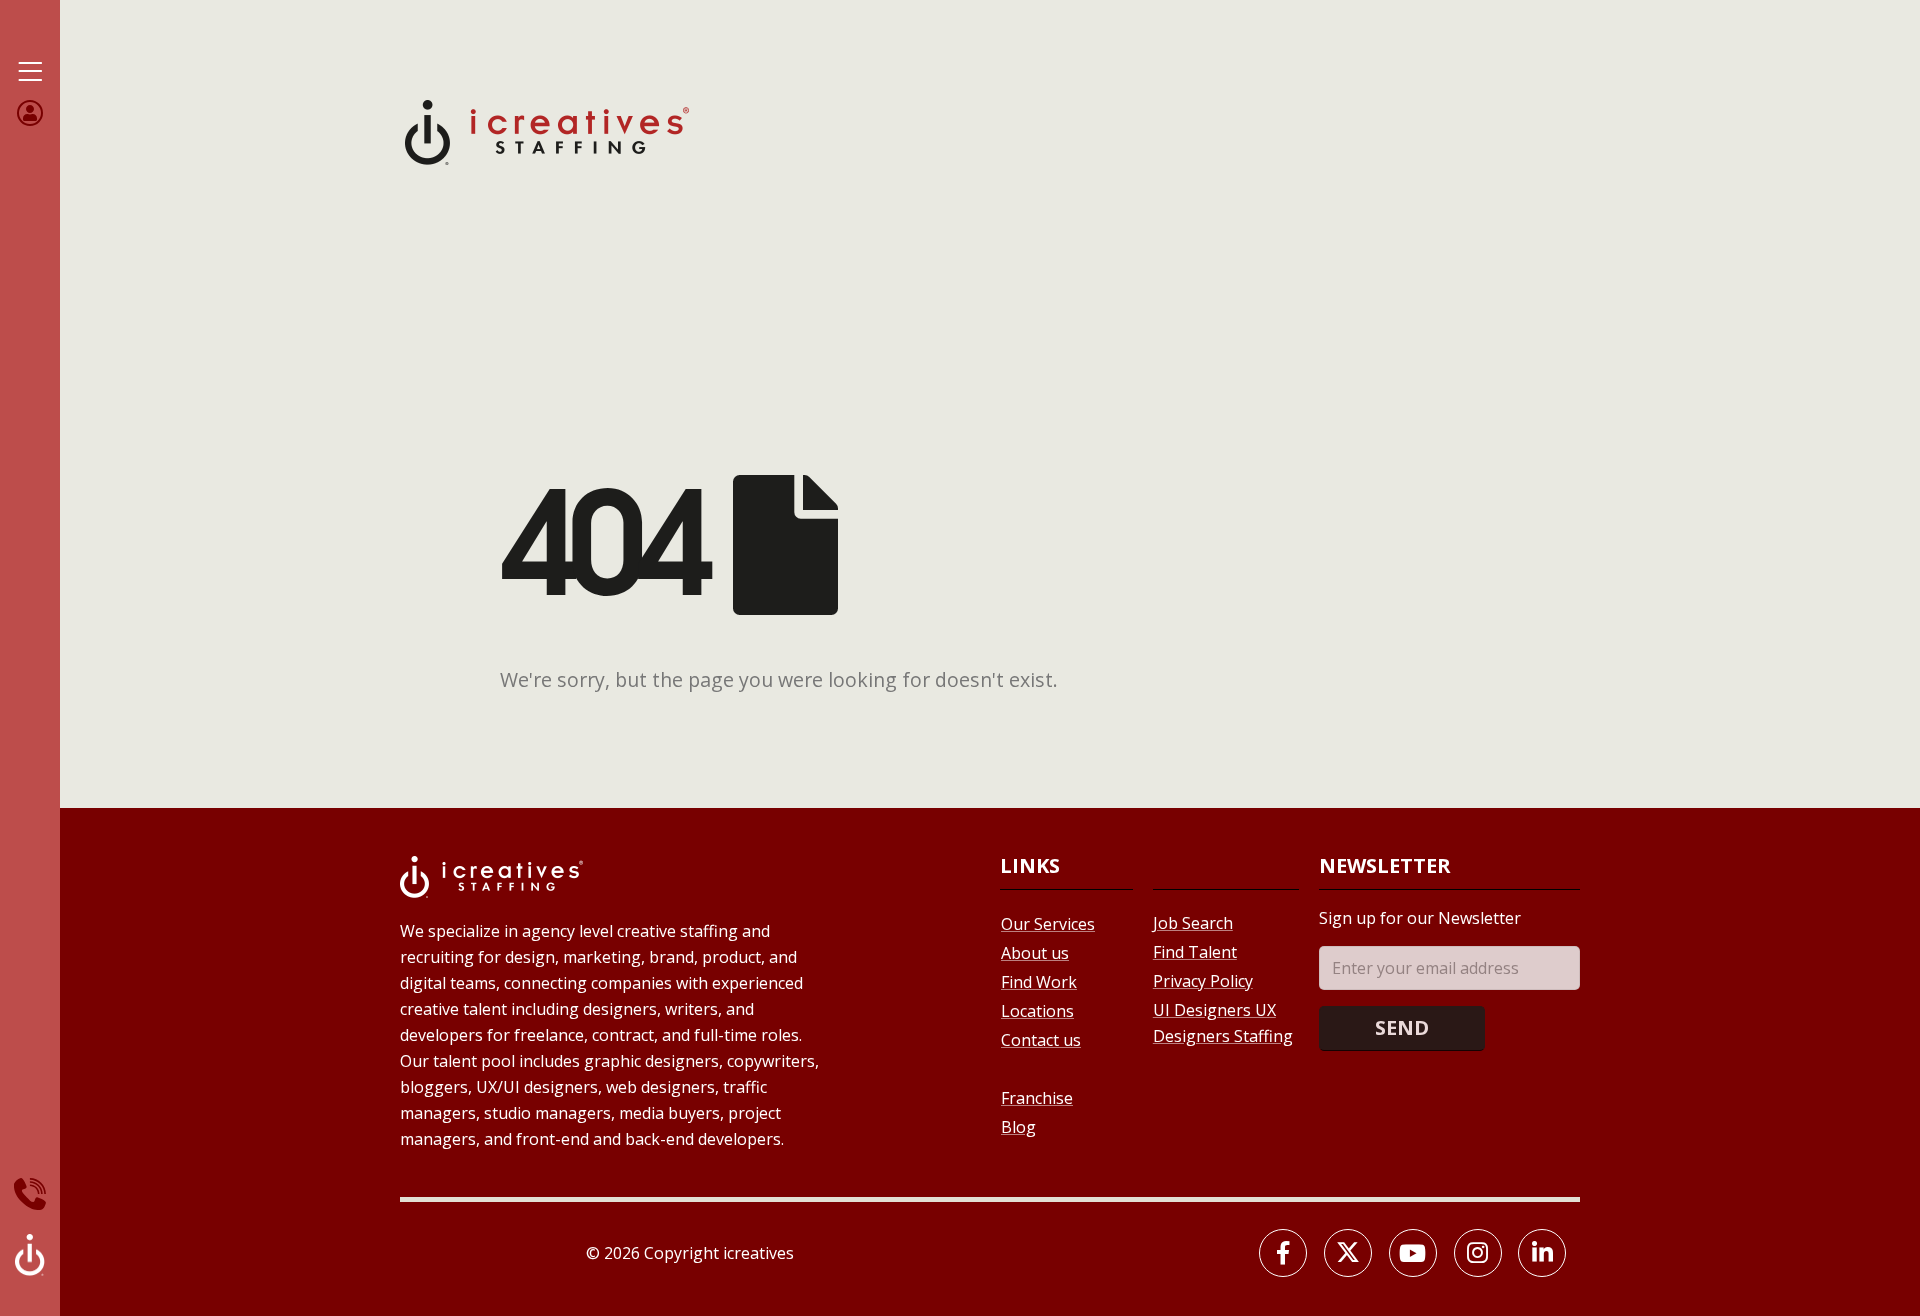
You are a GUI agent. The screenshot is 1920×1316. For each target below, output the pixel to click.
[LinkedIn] (1542, 1253)
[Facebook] (1283, 1253)
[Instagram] (1478, 1253)
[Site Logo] (547, 130)
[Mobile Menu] (30, 72)
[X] (1348, 1253)
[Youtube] (1413, 1253)
